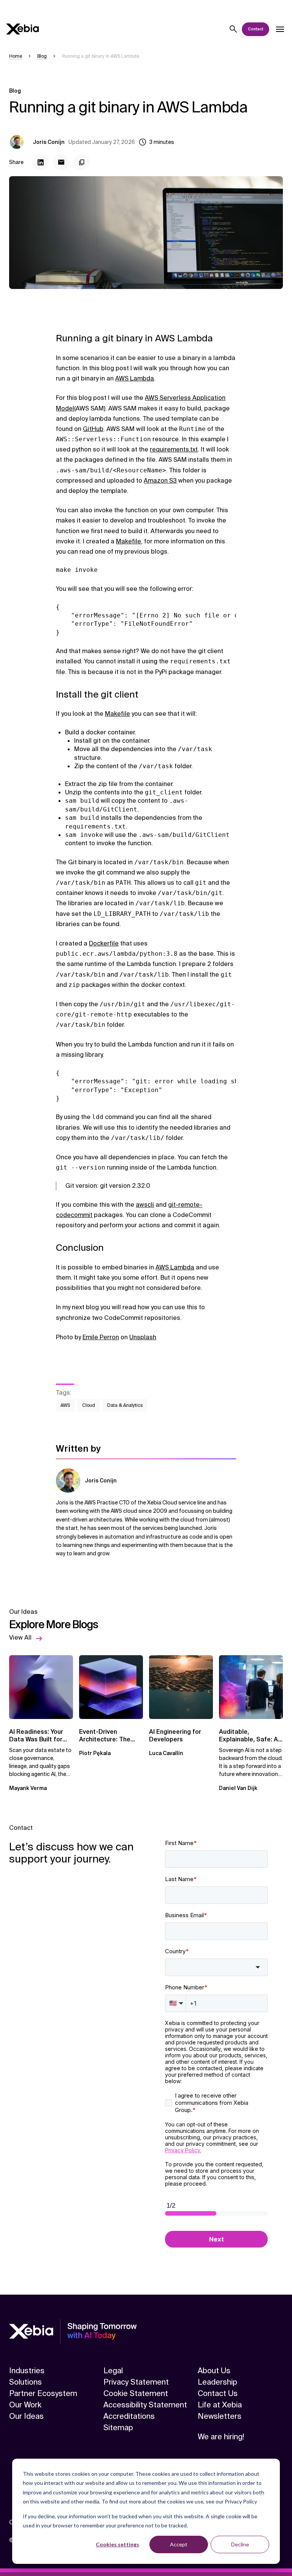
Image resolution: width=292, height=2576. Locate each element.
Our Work (25, 2405)
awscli (145, 1205)
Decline (240, 2544)
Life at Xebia (220, 2405)
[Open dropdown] (280, 29)
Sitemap (118, 2428)
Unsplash (143, 1337)
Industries (27, 2371)
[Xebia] (22, 29)
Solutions (25, 2382)
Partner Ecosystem (43, 2393)
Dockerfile (104, 943)
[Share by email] (61, 162)
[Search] (233, 29)
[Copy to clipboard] (82, 162)
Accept (179, 2544)
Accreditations (129, 2416)
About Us (214, 2371)
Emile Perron (101, 1337)
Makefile (129, 541)
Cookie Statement (136, 2393)
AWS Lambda (135, 378)
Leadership (217, 2382)
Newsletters (220, 2416)
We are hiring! (221, 2437)
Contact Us (218, 2393)
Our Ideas (26, 2416)
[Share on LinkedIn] (41, 162)
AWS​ (65, 1405)
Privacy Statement (136, 2382)
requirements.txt (174, 449)
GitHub (93, 429)
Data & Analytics (125, 1405)
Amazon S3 (160, 481)
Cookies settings (117, 2544)
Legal (113, 2371)
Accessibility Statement (145, 2405)
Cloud (89, 1405)
